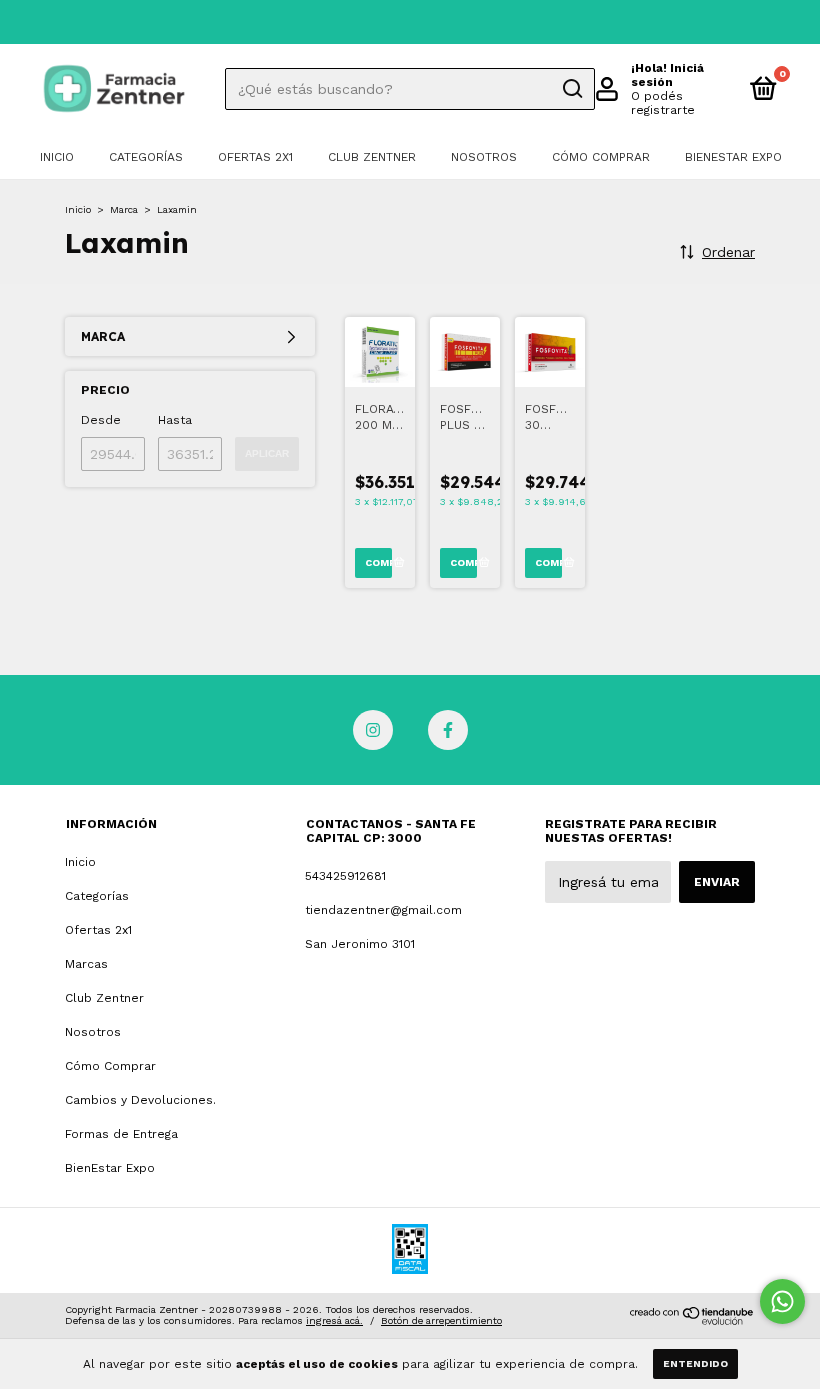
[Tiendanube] (692, 1320)
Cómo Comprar (601, 157)
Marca (124, 209)
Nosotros (484, 157)
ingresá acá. (334, 1320)
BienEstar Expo (733, 157)
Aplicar (267, 453)
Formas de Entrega (121, 1134)
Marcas (86, 964)
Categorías (146, 157)
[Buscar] (571, 89)
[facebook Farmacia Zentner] (448, 730)
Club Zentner (372, 157)
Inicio (57, 157)
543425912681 (345, 876)
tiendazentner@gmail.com (383, 910)
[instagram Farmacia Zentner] (373, 730)
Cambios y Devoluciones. (140, 1100)
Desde (101, 420)
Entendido (695, 1363)
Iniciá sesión (667, 75)
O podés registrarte (663, 103)
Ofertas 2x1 (255, 157)
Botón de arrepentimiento (441, 1320)
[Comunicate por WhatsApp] (782, 1301)
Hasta (175, 420)
